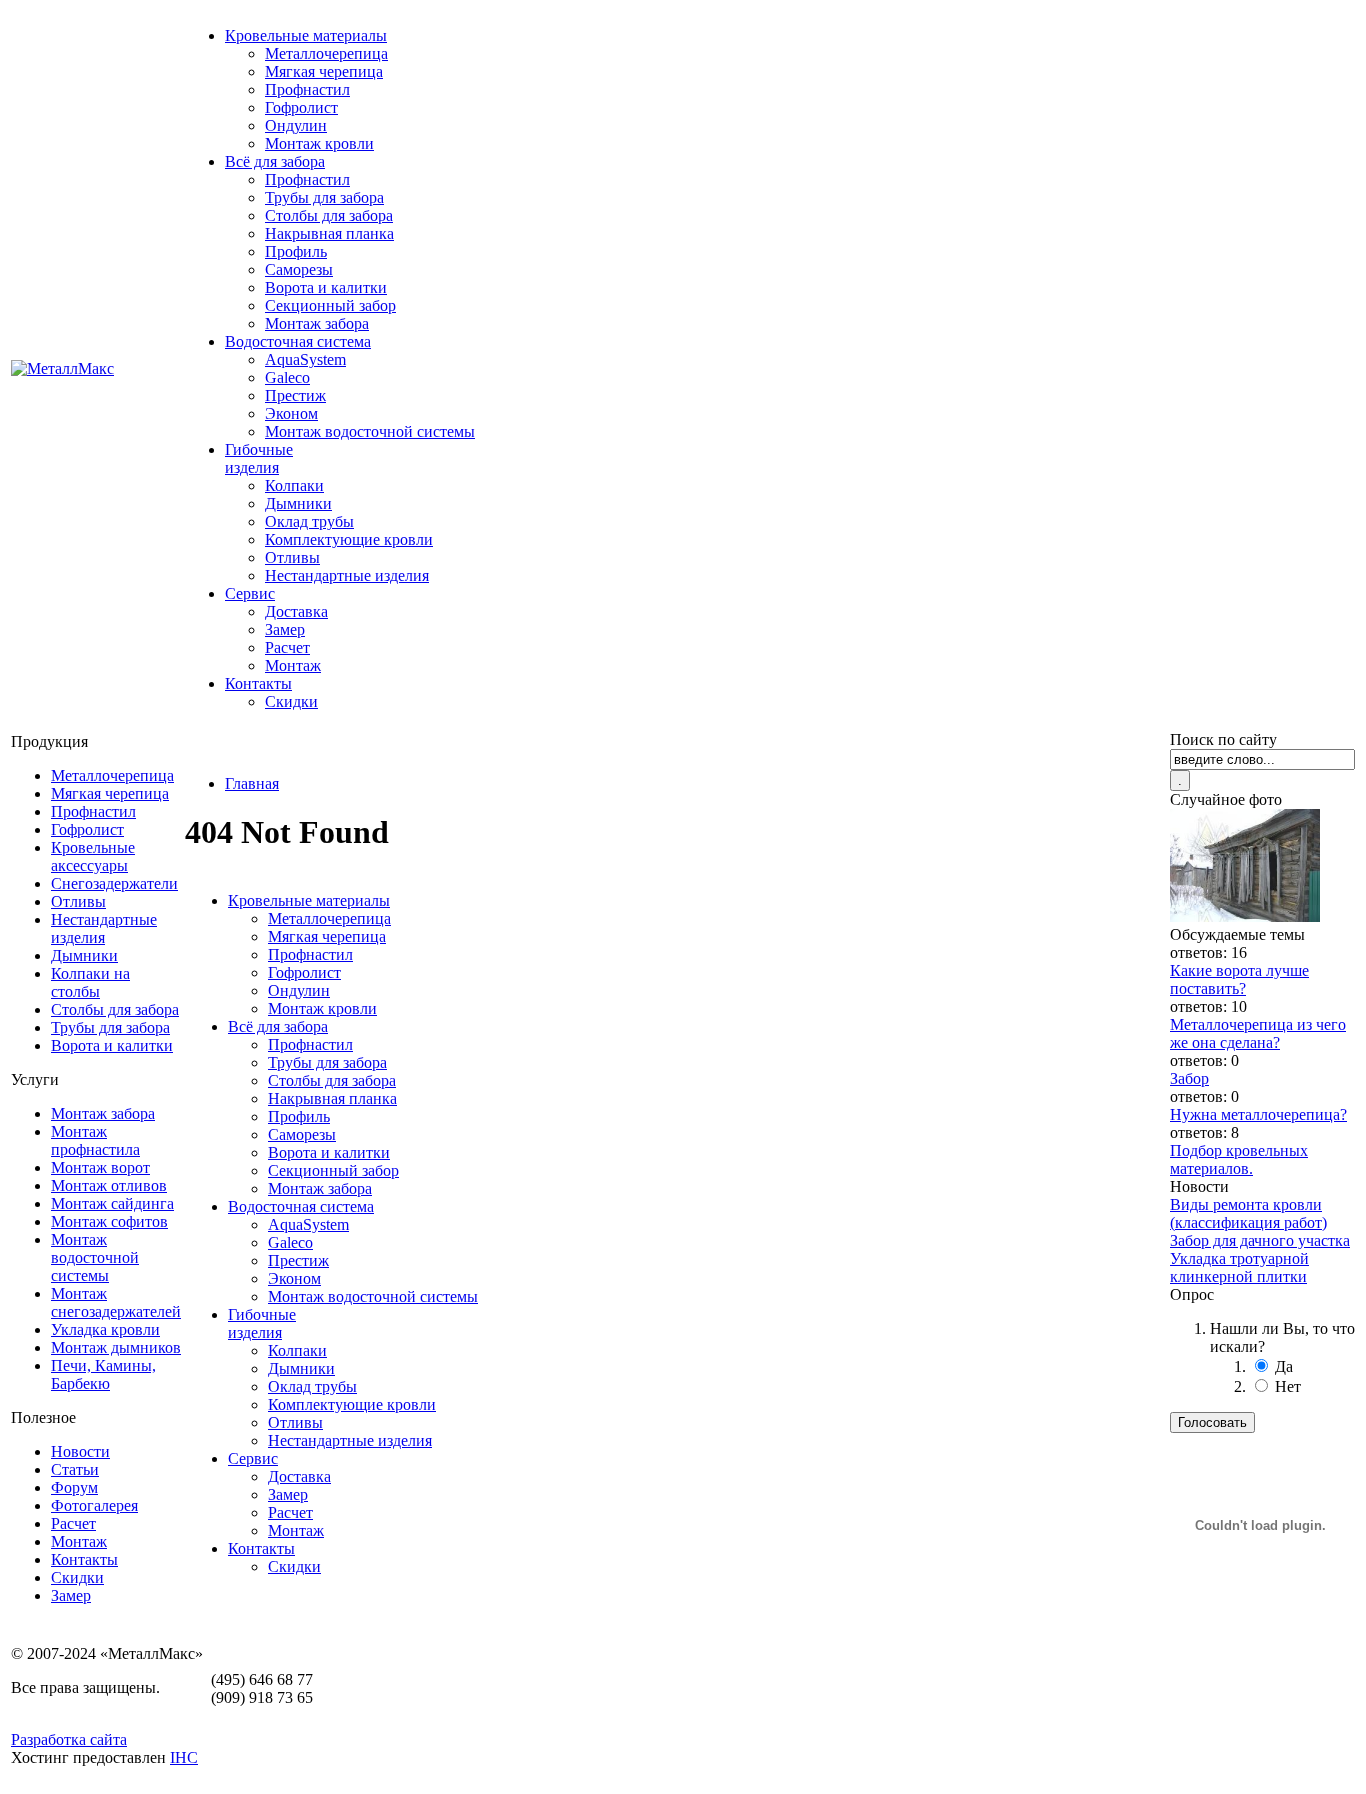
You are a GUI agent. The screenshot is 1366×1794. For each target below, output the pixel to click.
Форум (74, 1487)
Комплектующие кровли (349, 539)
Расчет (287, 647)
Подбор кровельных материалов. (1239, 1159)
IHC (184, 1757)
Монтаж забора (317, 323)
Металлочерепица (326, 53)
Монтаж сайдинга (112, 1203)
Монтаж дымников (116, 1347)
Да (1284, 1366)
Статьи (75, 1469)
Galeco (287, 377)
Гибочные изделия (259, 458)
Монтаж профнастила (95, 1140)
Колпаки (294, 485)
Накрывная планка (329, 233)
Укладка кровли (105, 1329)
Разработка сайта (69, 1739)
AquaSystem (305, 359)
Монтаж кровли (319, 143)
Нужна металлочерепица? (1258, 1114)
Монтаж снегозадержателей (116, 1302)
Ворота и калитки (326, 287)
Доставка (296, 611)
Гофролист (301, 107)
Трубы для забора (324, 197)
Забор (1189, 1078)
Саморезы (299, 269)
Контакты (258, 683)
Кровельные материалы (306, 35)
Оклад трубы (309, 521)
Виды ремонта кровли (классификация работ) (1248, 1213)
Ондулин (296, 125)
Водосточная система (298, 341)
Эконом (291, 413)
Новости (80, 1451)
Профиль (296, 251)
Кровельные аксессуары (93, 856)
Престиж (295, 395)
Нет (1288, 1386)
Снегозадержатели (114, 883)
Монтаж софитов (109, 1221)
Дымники (298, 503)
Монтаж (293, 665)
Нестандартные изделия (347, 575)
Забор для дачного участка (1260, 1240)
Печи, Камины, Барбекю (103, 1374)
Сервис (250, 593)
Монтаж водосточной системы (370, 431)
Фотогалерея (94, 1505)
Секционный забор (330, 305)
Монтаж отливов (109, 1185)
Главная (252, 783)
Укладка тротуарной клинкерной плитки (1239, 1267)
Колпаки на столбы (90, 982)
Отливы (292, 557)
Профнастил (307, 89)
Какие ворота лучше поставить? (1239, 979)
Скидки (291, 701)
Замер (285, 629)
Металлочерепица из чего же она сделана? (1258, 1033)
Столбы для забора (329, 215)
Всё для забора (275, 161)
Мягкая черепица (324, 71)
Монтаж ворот (100, 1167)
